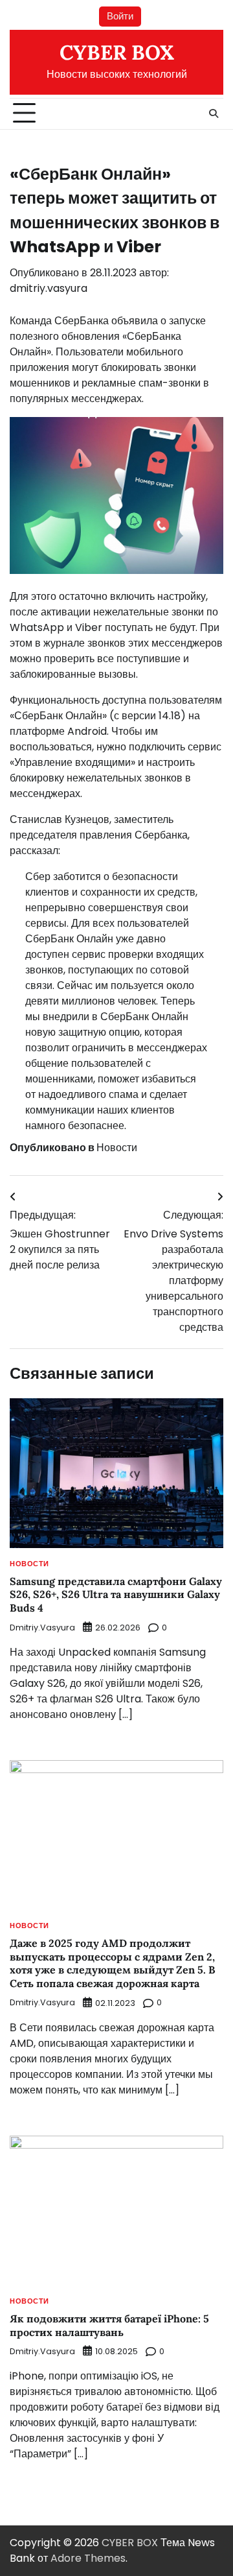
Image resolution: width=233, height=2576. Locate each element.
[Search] (214, 113)
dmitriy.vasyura (49, 288)
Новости (117, 1148)
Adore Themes (88, 2558)
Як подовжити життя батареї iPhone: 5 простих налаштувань (109, 2325)
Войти (120, 16)
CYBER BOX (117, 53)
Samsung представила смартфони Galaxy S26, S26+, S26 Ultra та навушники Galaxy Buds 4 (116, 1595)
